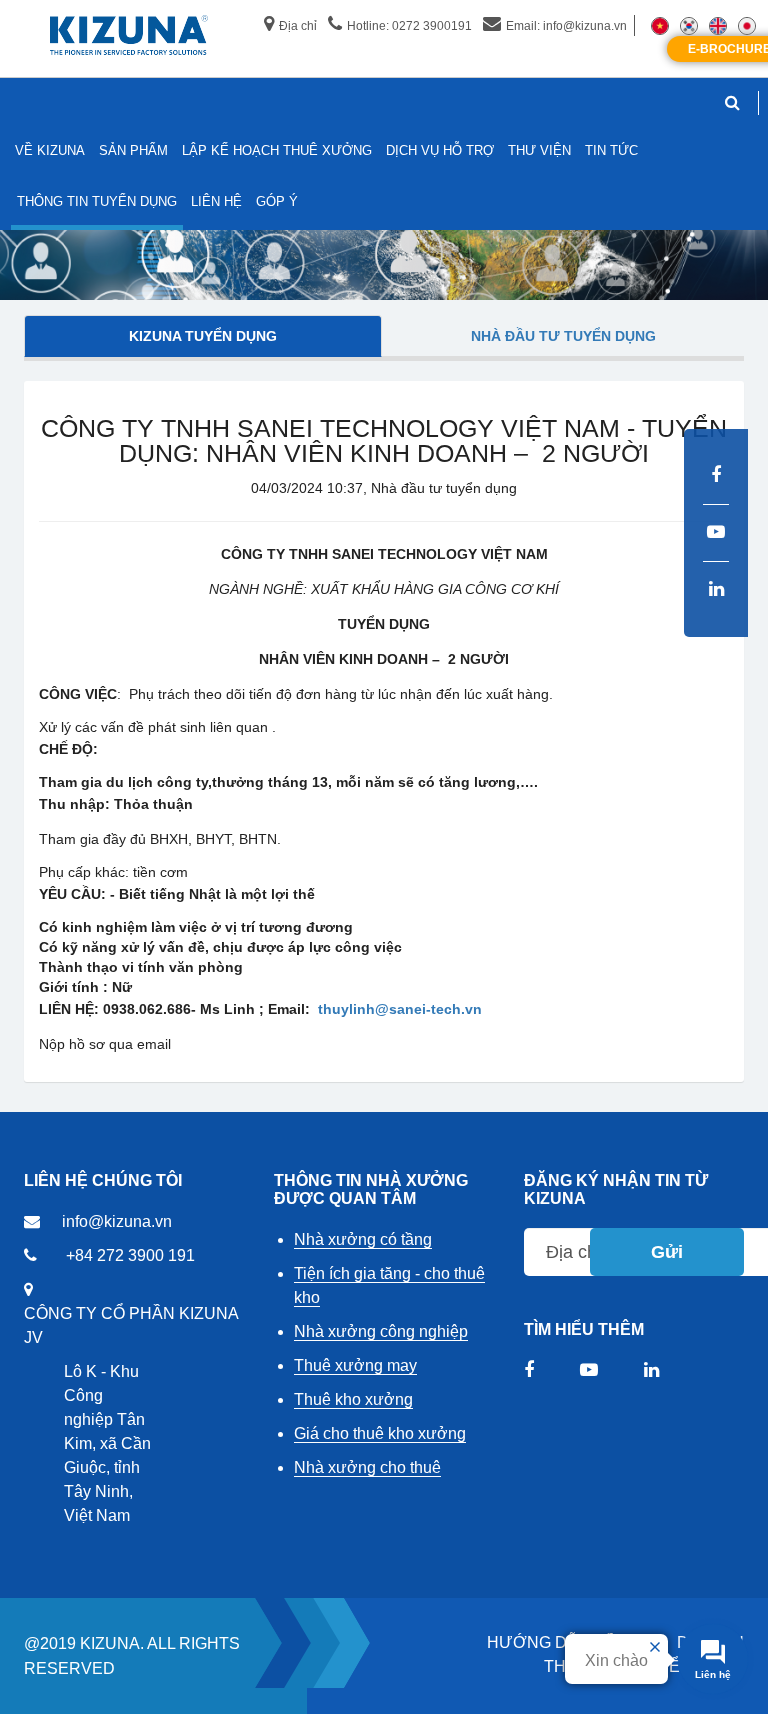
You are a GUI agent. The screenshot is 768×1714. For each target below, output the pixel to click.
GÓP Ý (277, 201)
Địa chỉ (298, 26)
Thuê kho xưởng (353, 1399)
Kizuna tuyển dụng (203, 336)
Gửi (667, 1252)
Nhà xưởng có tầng (363, 1239)
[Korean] (689, 25)
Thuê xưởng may (355, 1365)
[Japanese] (747, 25)
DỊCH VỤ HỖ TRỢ (440, 150)
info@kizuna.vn (117, 1221)
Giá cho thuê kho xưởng (380, 1433)
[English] (718, 25)
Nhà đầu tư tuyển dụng (563, 336)
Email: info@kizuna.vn (566, 26)
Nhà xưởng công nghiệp (381, 1331)
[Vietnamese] (660, 25)
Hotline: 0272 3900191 (409, 26)
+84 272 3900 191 (130, 1255)
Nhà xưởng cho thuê (367, 1467)
